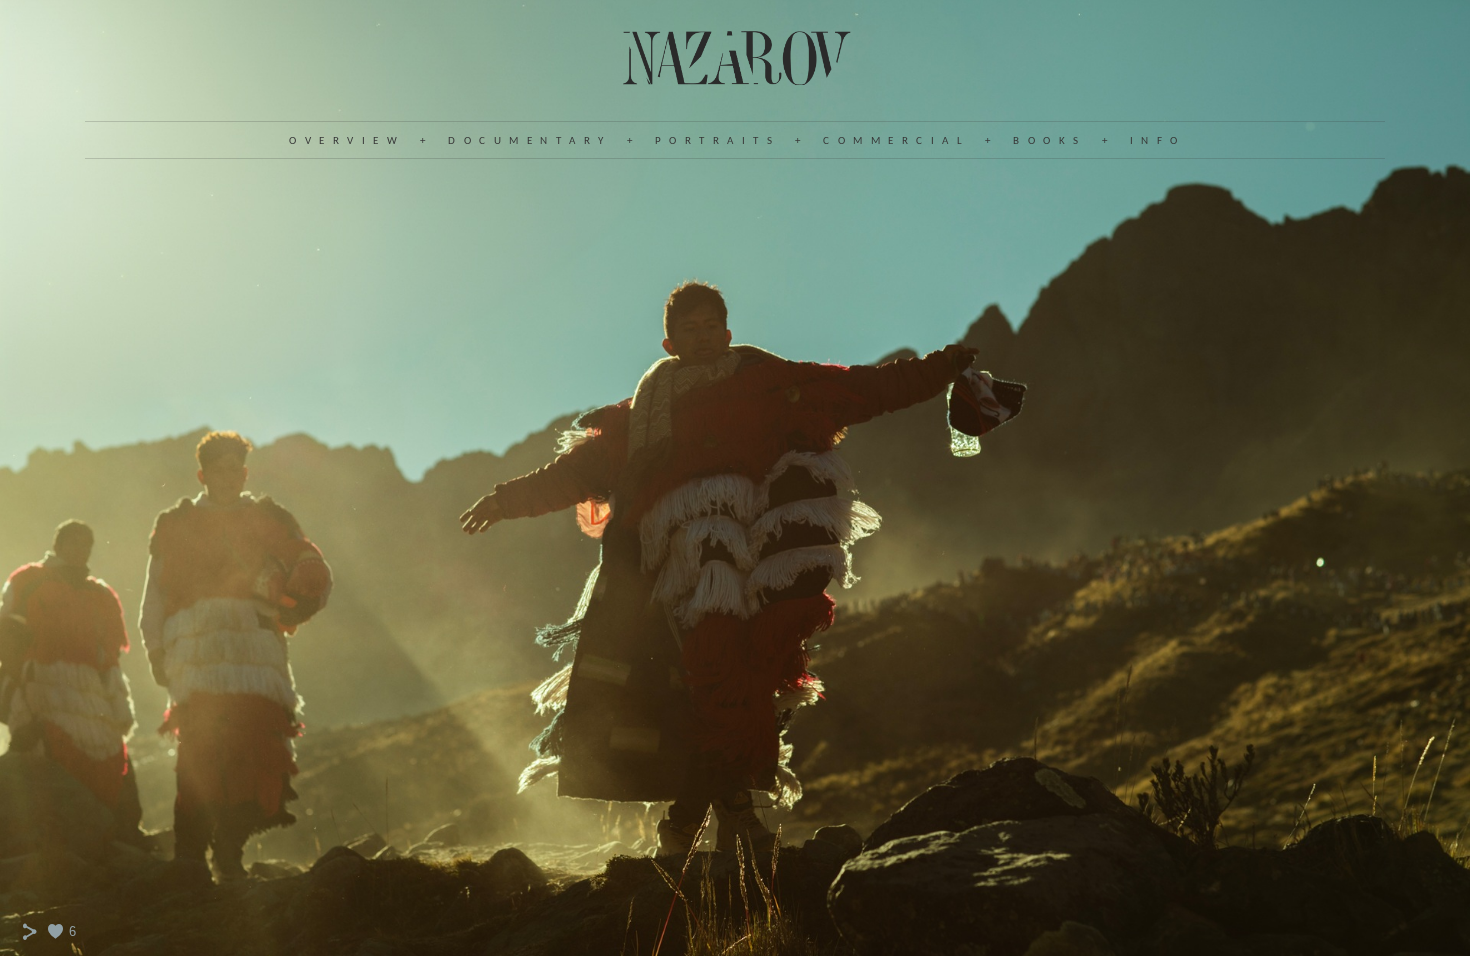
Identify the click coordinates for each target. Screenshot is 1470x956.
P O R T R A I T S (715, 141)
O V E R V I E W (344, 141)
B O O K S (1047, 141)
